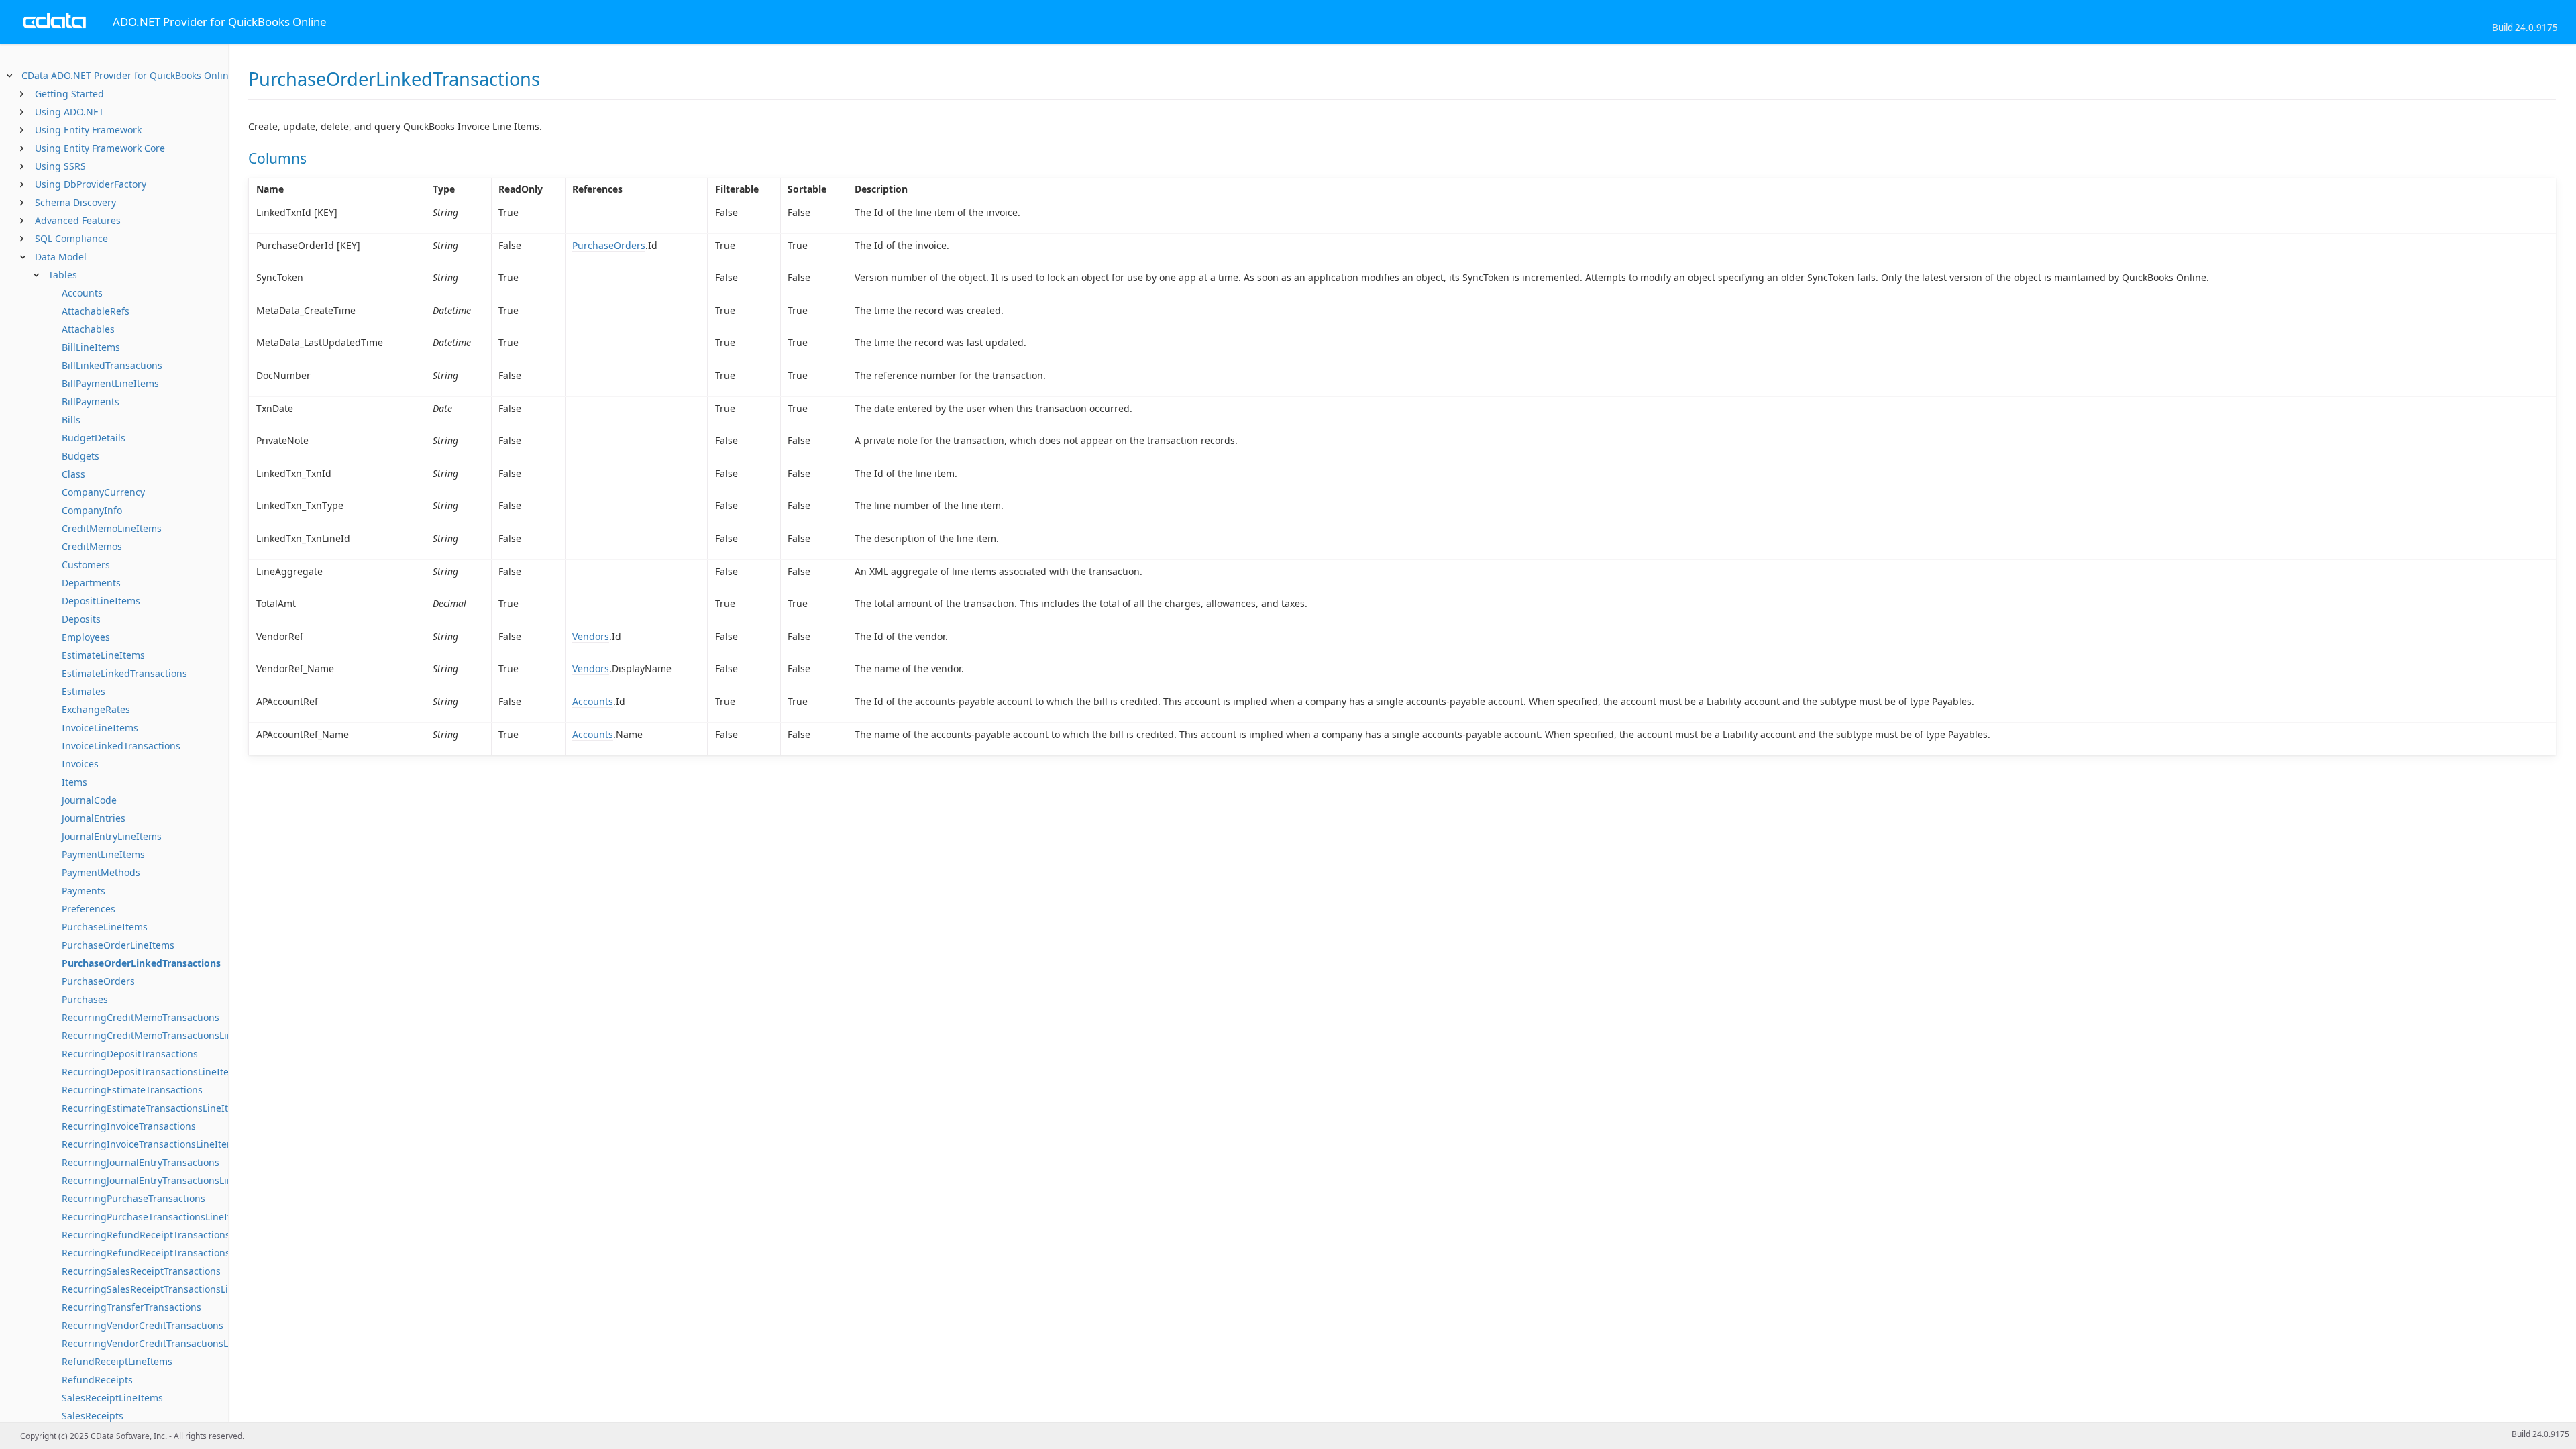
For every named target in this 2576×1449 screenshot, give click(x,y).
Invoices (80, 764)
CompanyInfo (92, 510)
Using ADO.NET (69, 112)
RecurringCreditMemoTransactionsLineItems (163, 1035)
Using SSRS (60, 166)
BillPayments (91, 401)
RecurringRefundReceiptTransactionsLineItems (168, 1253)
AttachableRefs (96, 311)
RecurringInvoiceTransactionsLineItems (151, 1144)
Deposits (81, 619)
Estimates (84, 691)
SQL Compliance (71, 238)
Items (74, 782)
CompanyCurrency (103, 492)
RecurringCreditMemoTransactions (141, 1017)
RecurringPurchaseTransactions (133, 1198)
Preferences (89, 909)
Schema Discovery (75, 202)
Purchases (85, 999)
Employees (86, 637)
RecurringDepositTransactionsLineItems (152, 1072)
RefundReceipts (97, 1380)
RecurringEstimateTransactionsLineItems (154, 1108)
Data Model (61, 257)
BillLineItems (91, 347)
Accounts (82, 293)
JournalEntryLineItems (112, 836)
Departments (91, 583)
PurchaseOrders (98, 981)
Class (73, 474)
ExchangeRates (96, 709)
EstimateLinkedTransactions (124, 673)
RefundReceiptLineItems (117, 1361)
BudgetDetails (94, 438)
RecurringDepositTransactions (130, 1054)
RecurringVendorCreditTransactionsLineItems (165, 1343)
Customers (86, 565)
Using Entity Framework (88, 130)
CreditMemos (92, 546)
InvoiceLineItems (100, 728)
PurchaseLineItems (105, 927)
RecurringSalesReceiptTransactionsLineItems (163, 1289)
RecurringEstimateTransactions (132, 1090)
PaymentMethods (101, 872)
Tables (63, 275)
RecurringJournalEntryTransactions (141, 1162)
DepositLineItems (101, 601)
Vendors (591, 636)
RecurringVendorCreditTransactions (143, 1325)
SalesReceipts (93, 1416)
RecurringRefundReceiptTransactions (146, 1235)
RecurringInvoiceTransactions (129, 1126)
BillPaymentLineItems (110, 383)
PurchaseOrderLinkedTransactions (141, 963)
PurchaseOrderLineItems (118, 945)
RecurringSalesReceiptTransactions (141, 1271)
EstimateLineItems (103, 655)
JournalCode (89, 800)
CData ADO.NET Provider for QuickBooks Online (128, 75)
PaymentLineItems (103, 854)
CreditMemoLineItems (112, 528)
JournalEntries (94, 818)
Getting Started (69, 94)
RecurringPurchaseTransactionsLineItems (156, 1217)
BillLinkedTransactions (112, 365)
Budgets (80, 456)
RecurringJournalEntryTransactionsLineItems (163, 1180)
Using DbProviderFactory (91, 184)
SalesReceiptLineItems (112, 1398)
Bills (71, 420)
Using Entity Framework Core (100, 148)
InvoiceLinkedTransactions (121, 746)
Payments (84, 891)
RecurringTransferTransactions (131, 1307)
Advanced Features (78, 220)
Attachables (88, 329)
